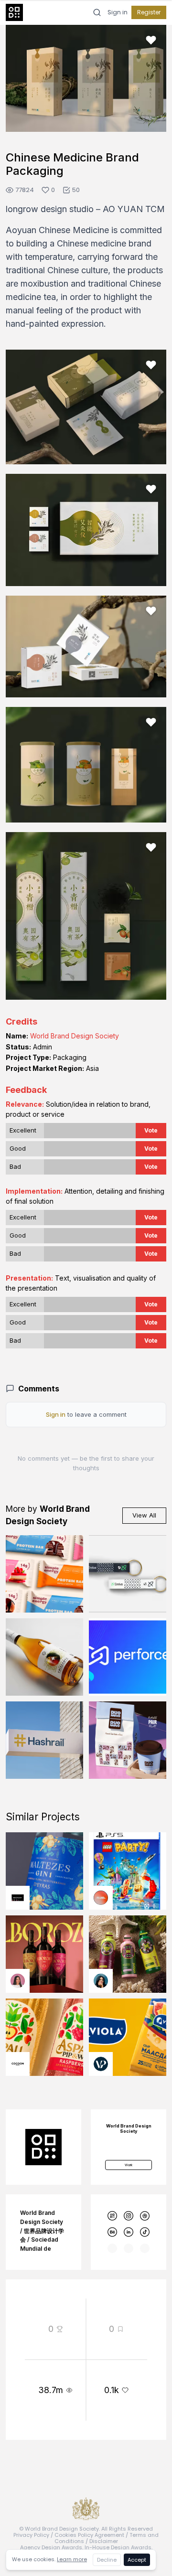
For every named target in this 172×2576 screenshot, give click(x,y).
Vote (151, 1130)
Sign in (118, 12)
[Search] (97, 12)
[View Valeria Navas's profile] (18, 1981)
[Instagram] (129, 2216)
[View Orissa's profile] (101, 1981)
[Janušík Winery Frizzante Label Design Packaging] (44, 1657)
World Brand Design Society (75, 1036)
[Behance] (113, 2232)
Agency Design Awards (51, 2547)
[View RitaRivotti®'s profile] (18, 1898)
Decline (107, 2560)
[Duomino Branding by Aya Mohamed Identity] (128, 1740)
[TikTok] (145, 2232)
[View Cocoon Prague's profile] (18, 2064)
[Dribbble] (145, 2216)
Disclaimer (104, 2541)
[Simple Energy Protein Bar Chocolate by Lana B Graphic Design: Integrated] (44, 1574)
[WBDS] (113, 2216)
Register (149, 12)
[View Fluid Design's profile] (101, 1898)
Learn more (72, 2559)
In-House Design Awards (118, 2547)
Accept (137, 2560)
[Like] (151, 40)
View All (144, 1515)
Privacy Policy (31, 2535)
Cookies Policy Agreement (89, 2535)
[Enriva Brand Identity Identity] (128, 1574)
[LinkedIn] (129, 2232)
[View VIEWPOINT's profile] (101, 2064)
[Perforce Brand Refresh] (128, 1657)
